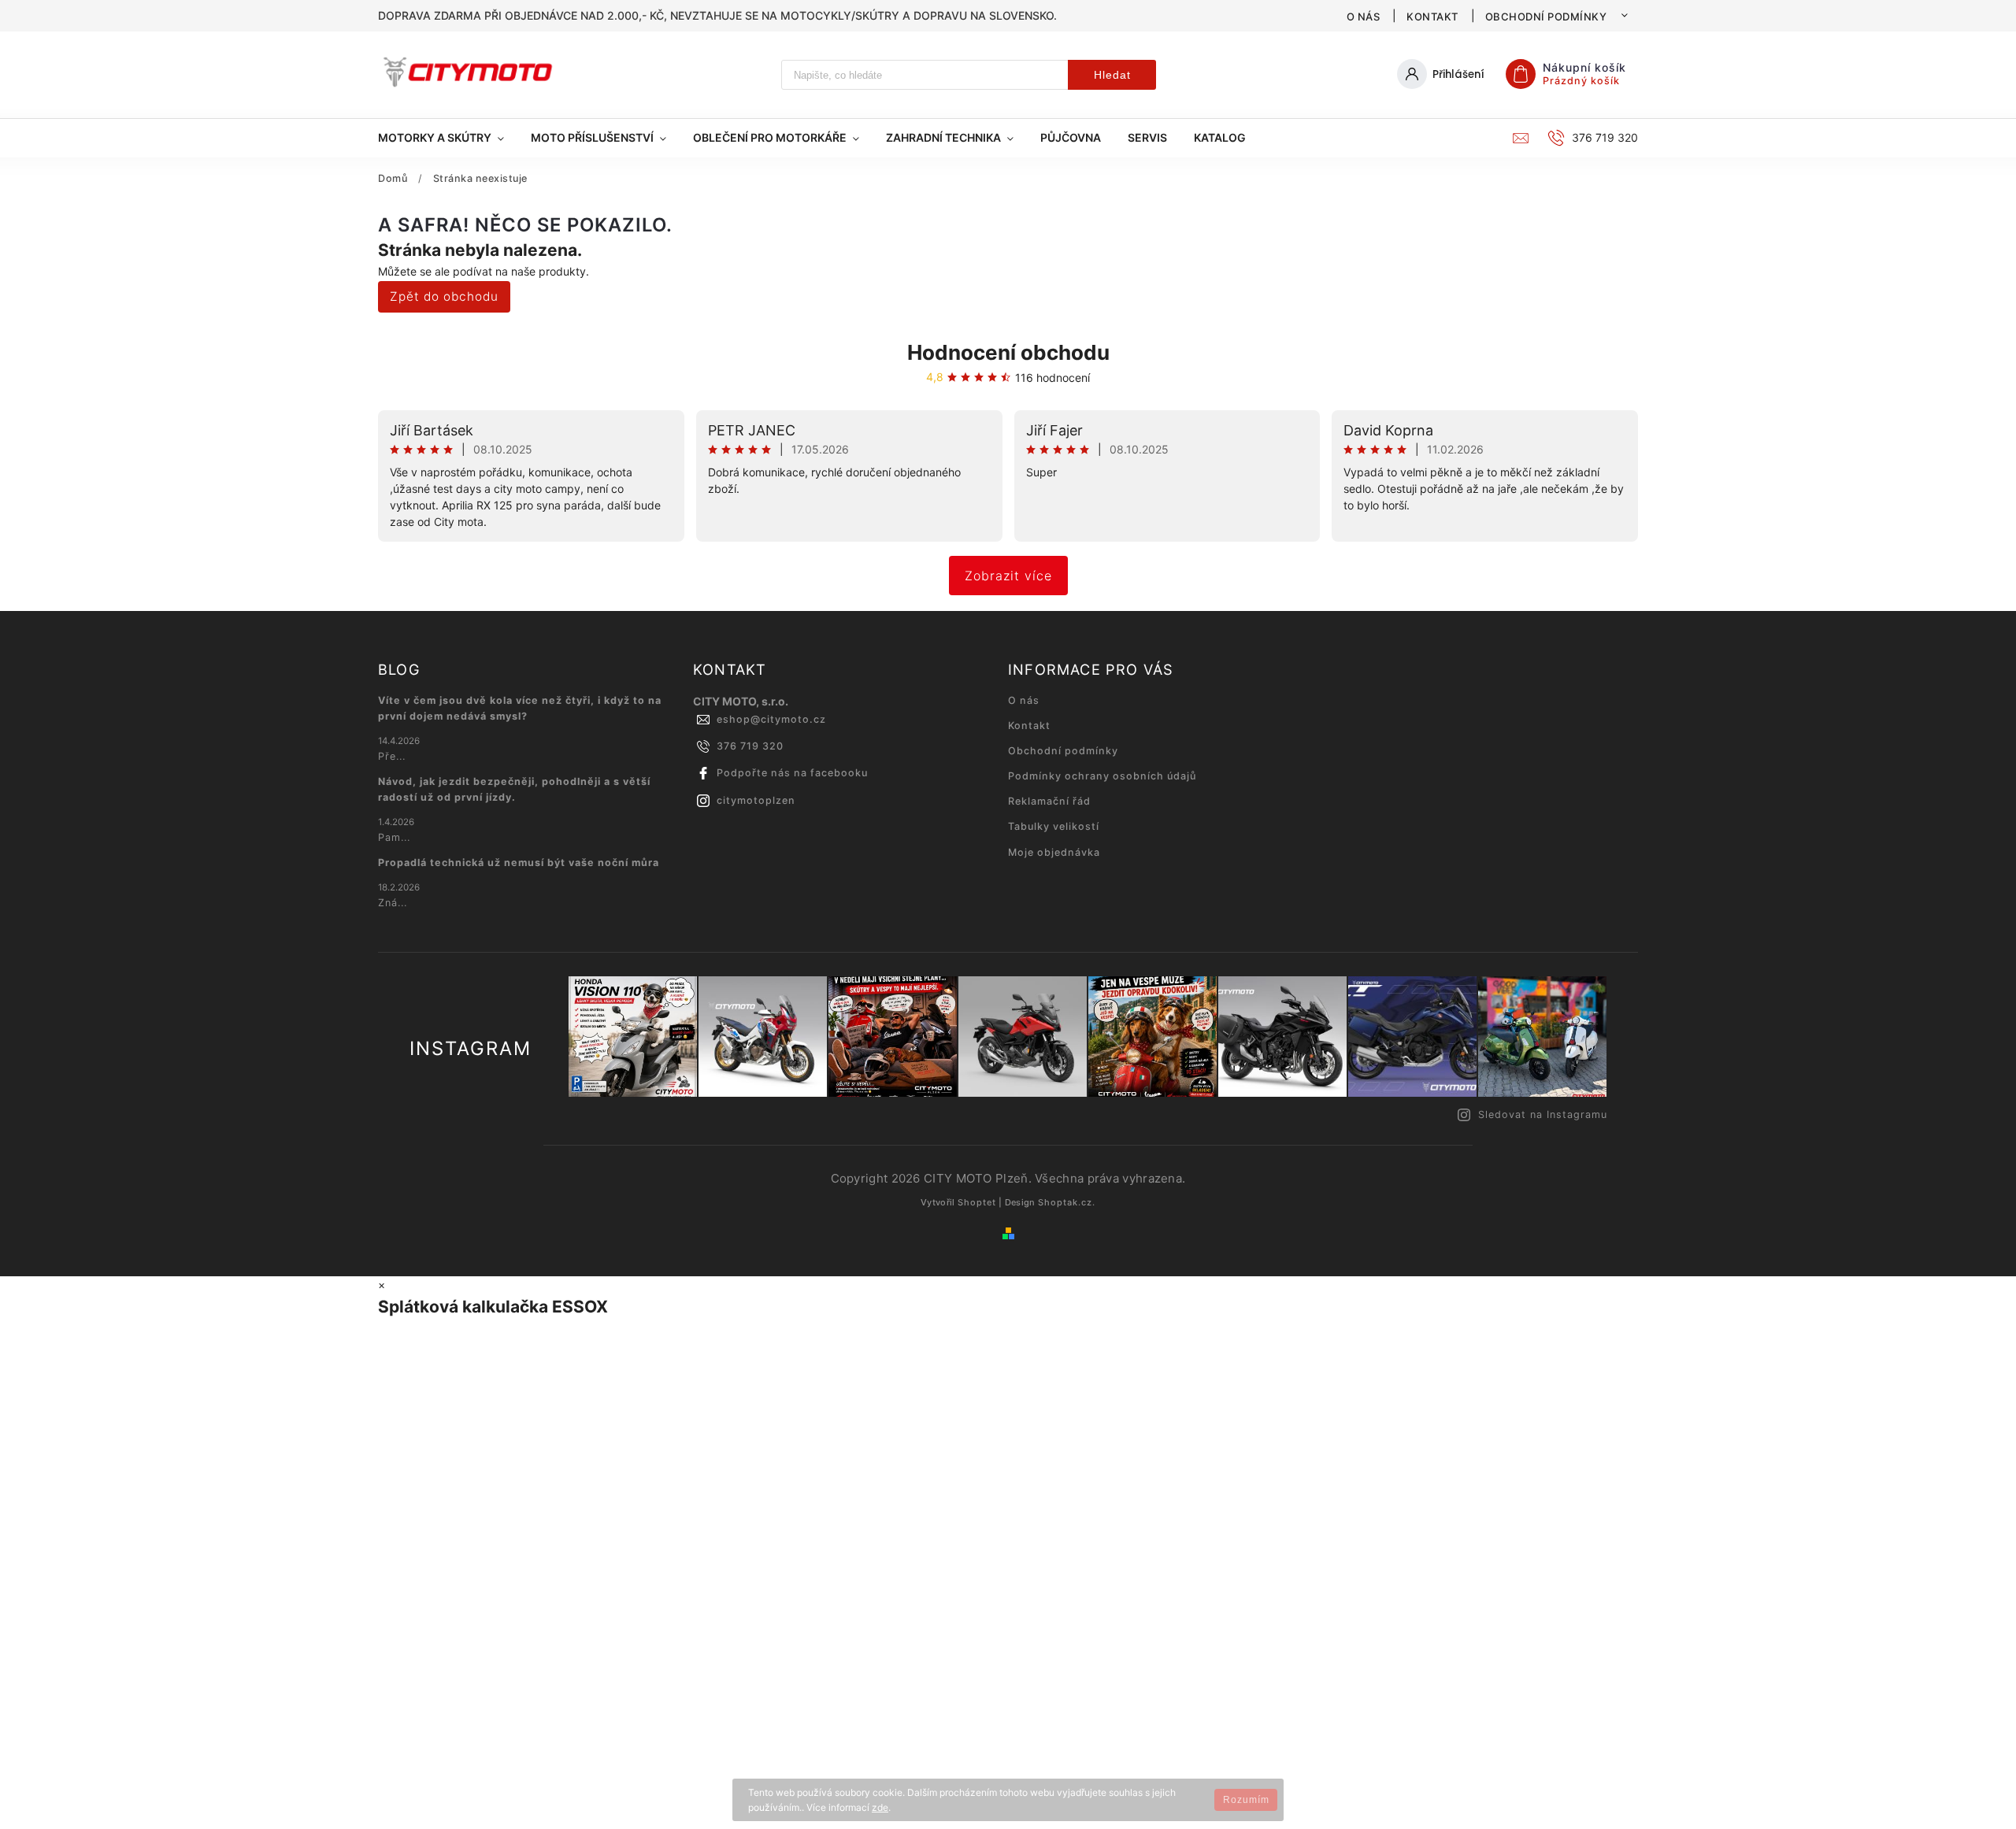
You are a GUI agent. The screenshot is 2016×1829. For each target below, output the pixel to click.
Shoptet (977, 1202)
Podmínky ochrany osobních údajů (1102, 776)
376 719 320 (750, 746)
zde (880, 1807)
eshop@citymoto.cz (771, 719)
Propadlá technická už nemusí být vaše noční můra (519, 863)
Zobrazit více (1008, 576)
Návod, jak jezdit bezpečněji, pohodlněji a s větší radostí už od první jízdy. (514, 789)
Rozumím (1246, 1800)
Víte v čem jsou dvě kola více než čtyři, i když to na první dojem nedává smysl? (520, 708)
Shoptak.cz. (1067, 1202)
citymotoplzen (756, 800)
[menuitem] (448, 138)
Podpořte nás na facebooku (792, 773)
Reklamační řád (1049, 801)
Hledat (1112, 75)
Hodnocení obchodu (1008, 352)
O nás (1364, 17)
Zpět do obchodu (444, 296)
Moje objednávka (1054, 852)
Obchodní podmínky (1546, 17)
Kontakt (1432, 17)
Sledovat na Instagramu (1543, 1114)
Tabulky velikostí (1054, 826)
